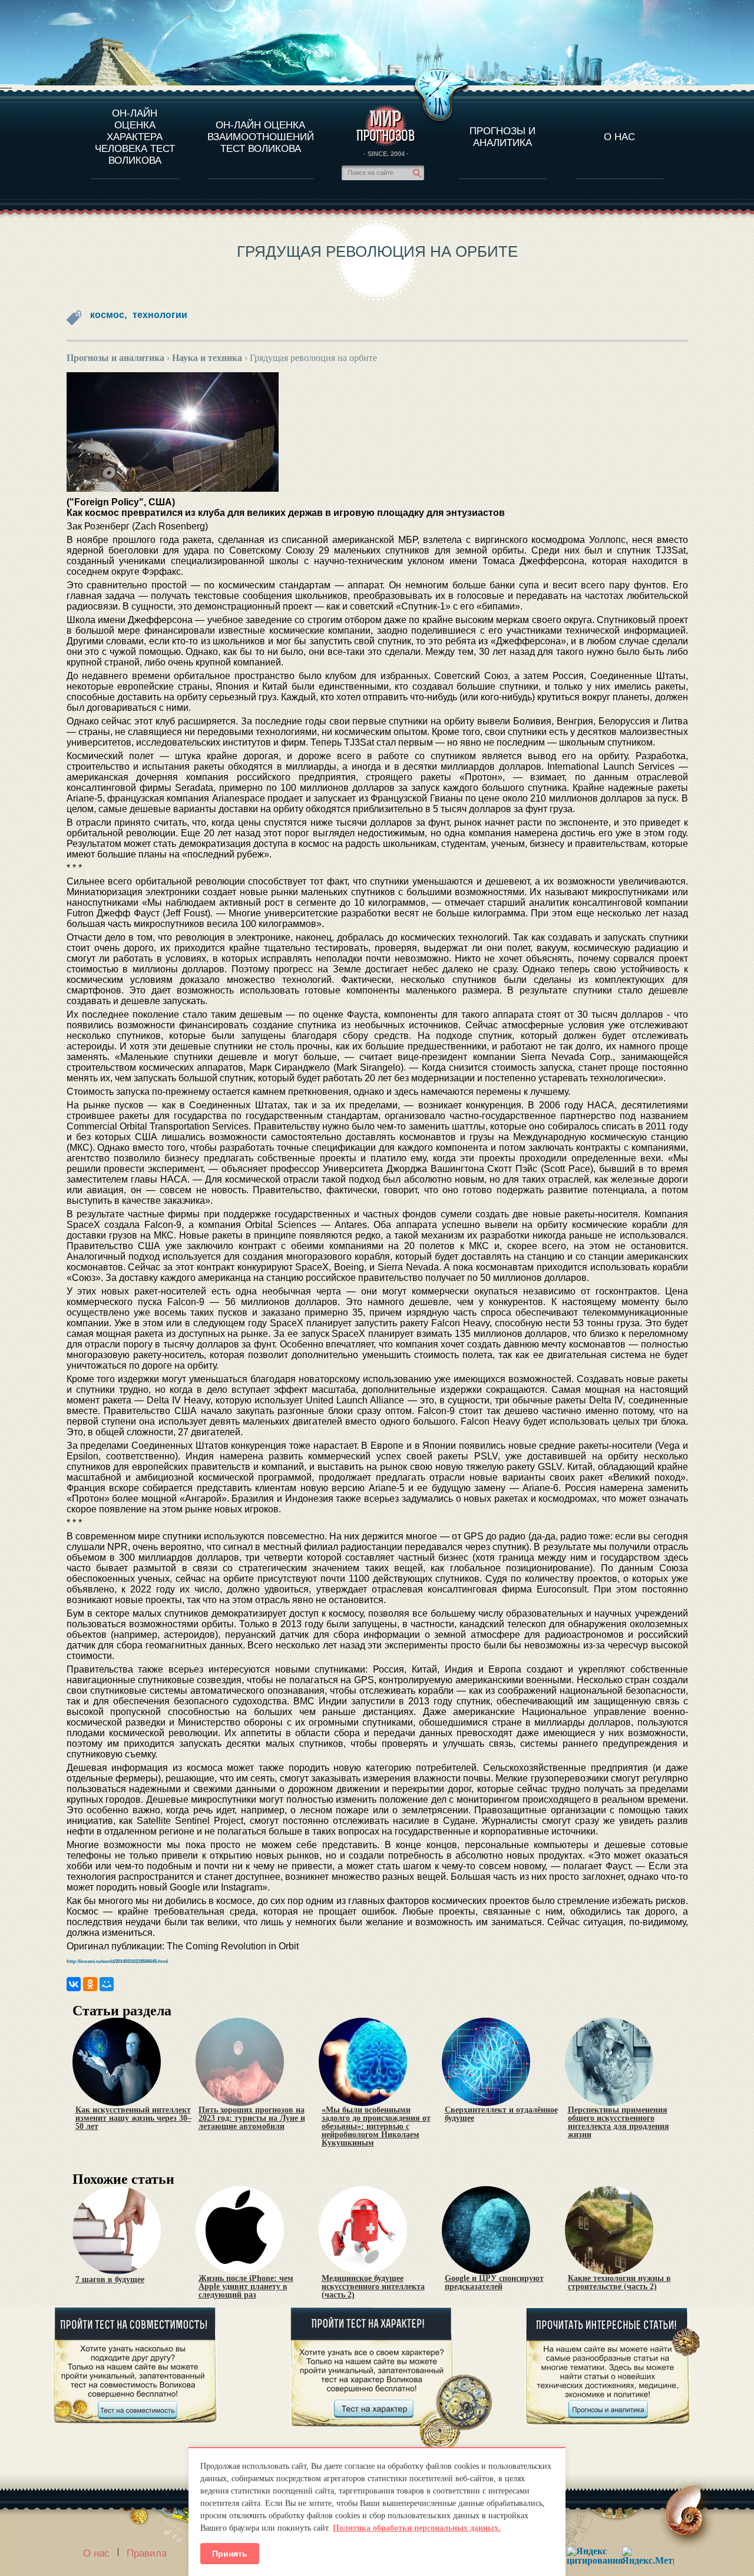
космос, (108, 315)
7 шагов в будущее (110, 2280)
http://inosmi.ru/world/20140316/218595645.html (117, 1961)
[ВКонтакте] (74, 1984)
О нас (96, 2553)
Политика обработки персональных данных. (417, 2528)
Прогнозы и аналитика (502, 137)
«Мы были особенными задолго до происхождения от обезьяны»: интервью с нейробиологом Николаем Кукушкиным (376, 2127)
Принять (230, 2554)
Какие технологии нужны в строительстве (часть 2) (619, 2283)
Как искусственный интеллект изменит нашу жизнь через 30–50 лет (133, 2118)
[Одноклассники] (90, 1984)
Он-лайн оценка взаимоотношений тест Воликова (261, 137)
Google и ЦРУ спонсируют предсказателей (494, 2283)
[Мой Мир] (107, 1984)
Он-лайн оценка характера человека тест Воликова (135, 137)
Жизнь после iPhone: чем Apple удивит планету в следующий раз (246, 2287)
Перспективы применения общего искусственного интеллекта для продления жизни (619, 2123)
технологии (160, 315)
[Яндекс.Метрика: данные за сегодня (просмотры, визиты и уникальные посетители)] (648, 2556)
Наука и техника (207, 358)
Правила (147, 2553)
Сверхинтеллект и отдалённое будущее (501, 2114)
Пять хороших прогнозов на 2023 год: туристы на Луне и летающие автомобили (252, 2118)
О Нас (619, 137)
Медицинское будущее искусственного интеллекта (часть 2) (373, 2287)
